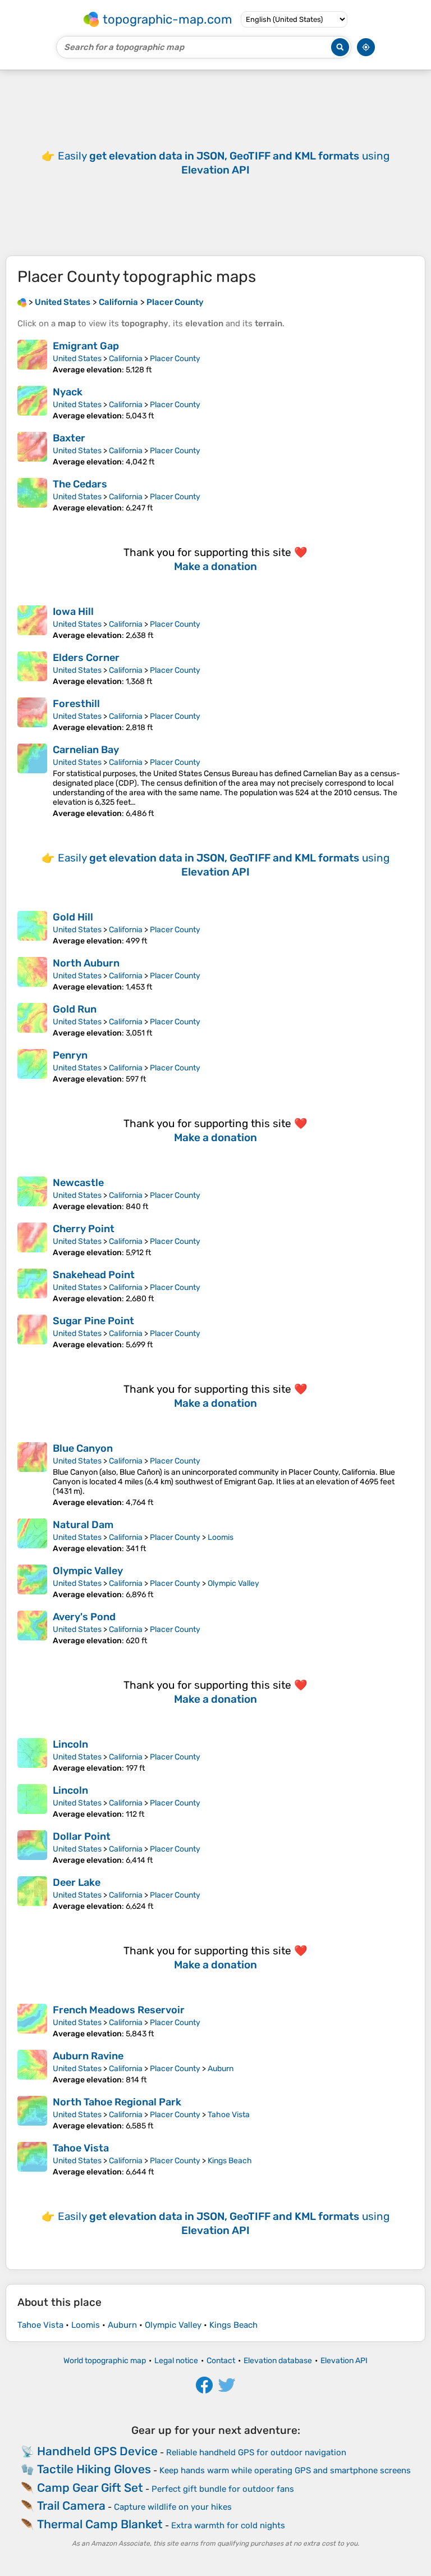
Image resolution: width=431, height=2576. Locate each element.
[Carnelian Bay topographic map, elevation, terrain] (32, 781)
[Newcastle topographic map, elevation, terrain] (32, 1194)
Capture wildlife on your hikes (173, 2507)
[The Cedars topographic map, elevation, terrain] (32, 495)
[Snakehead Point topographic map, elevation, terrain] (32, 1286)
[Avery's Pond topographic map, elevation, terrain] (32, 1628)
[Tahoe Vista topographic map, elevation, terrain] (32, 2159)
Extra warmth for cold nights (228, 2525)
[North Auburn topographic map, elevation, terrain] (32, 974)
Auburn (221, 2069)
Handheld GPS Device (97, 2451)
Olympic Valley (88, 1571)
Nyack (68, 392)
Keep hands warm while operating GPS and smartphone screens (285, 2470)
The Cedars (80, 484)
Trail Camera (71, 2506)
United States (77, 359)
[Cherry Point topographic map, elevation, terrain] (32, 1240)
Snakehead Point (94, 1275)
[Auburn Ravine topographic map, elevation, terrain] (32, 2067)
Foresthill (76, 704)
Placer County (175, 359)
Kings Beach (230, 2161)
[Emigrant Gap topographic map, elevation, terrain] (32, 357)
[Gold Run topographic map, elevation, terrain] (32, 1020)
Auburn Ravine (88, 2056)
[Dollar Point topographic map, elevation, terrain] (32, 1848)
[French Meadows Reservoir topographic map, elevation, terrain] (32, 2021)
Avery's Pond (84, 1617)
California (126, 359)
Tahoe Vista (229, 2115)
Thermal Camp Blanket (100, 2524)
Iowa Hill (73, 612)
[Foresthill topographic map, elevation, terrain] (32, 715)
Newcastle (78, 1183)
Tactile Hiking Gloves (94, 2469)
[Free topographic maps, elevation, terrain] (22, 302)
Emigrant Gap (86, 346)
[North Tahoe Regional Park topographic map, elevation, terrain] (32, 2113)
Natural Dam (83, 1525)
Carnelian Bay (86, 750)
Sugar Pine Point (93, 1321)
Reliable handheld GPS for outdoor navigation (256, 2452)
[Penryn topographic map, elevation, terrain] (32, 1066)
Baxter (69, 438)
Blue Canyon (83, 1448)
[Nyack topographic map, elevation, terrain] (32, 403)
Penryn (70, 1055)
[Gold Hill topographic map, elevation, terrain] (32, 928)
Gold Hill (73, 917)
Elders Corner (86, 658)
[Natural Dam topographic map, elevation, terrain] (32, 1536)
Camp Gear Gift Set (90, 2488)
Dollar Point (82, 1836)
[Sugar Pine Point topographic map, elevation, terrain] (32, 1332)
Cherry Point (84, 1229)
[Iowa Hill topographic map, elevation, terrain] (32, 623)
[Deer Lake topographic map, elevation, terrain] (32, 1894)
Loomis (221, 1537)
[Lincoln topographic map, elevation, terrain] (32, 1756)
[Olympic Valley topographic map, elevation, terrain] (32, 1582)
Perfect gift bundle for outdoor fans (223, 2489)
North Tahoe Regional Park (117, 2102)
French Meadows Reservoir (119, 2010)
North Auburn (86, 963)
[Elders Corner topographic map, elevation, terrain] (32, 669)
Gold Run (75, 1009)
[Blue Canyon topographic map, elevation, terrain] (32, 1475)
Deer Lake (77, 1882)
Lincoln (70, 1744)
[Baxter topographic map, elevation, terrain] (32, 449)
